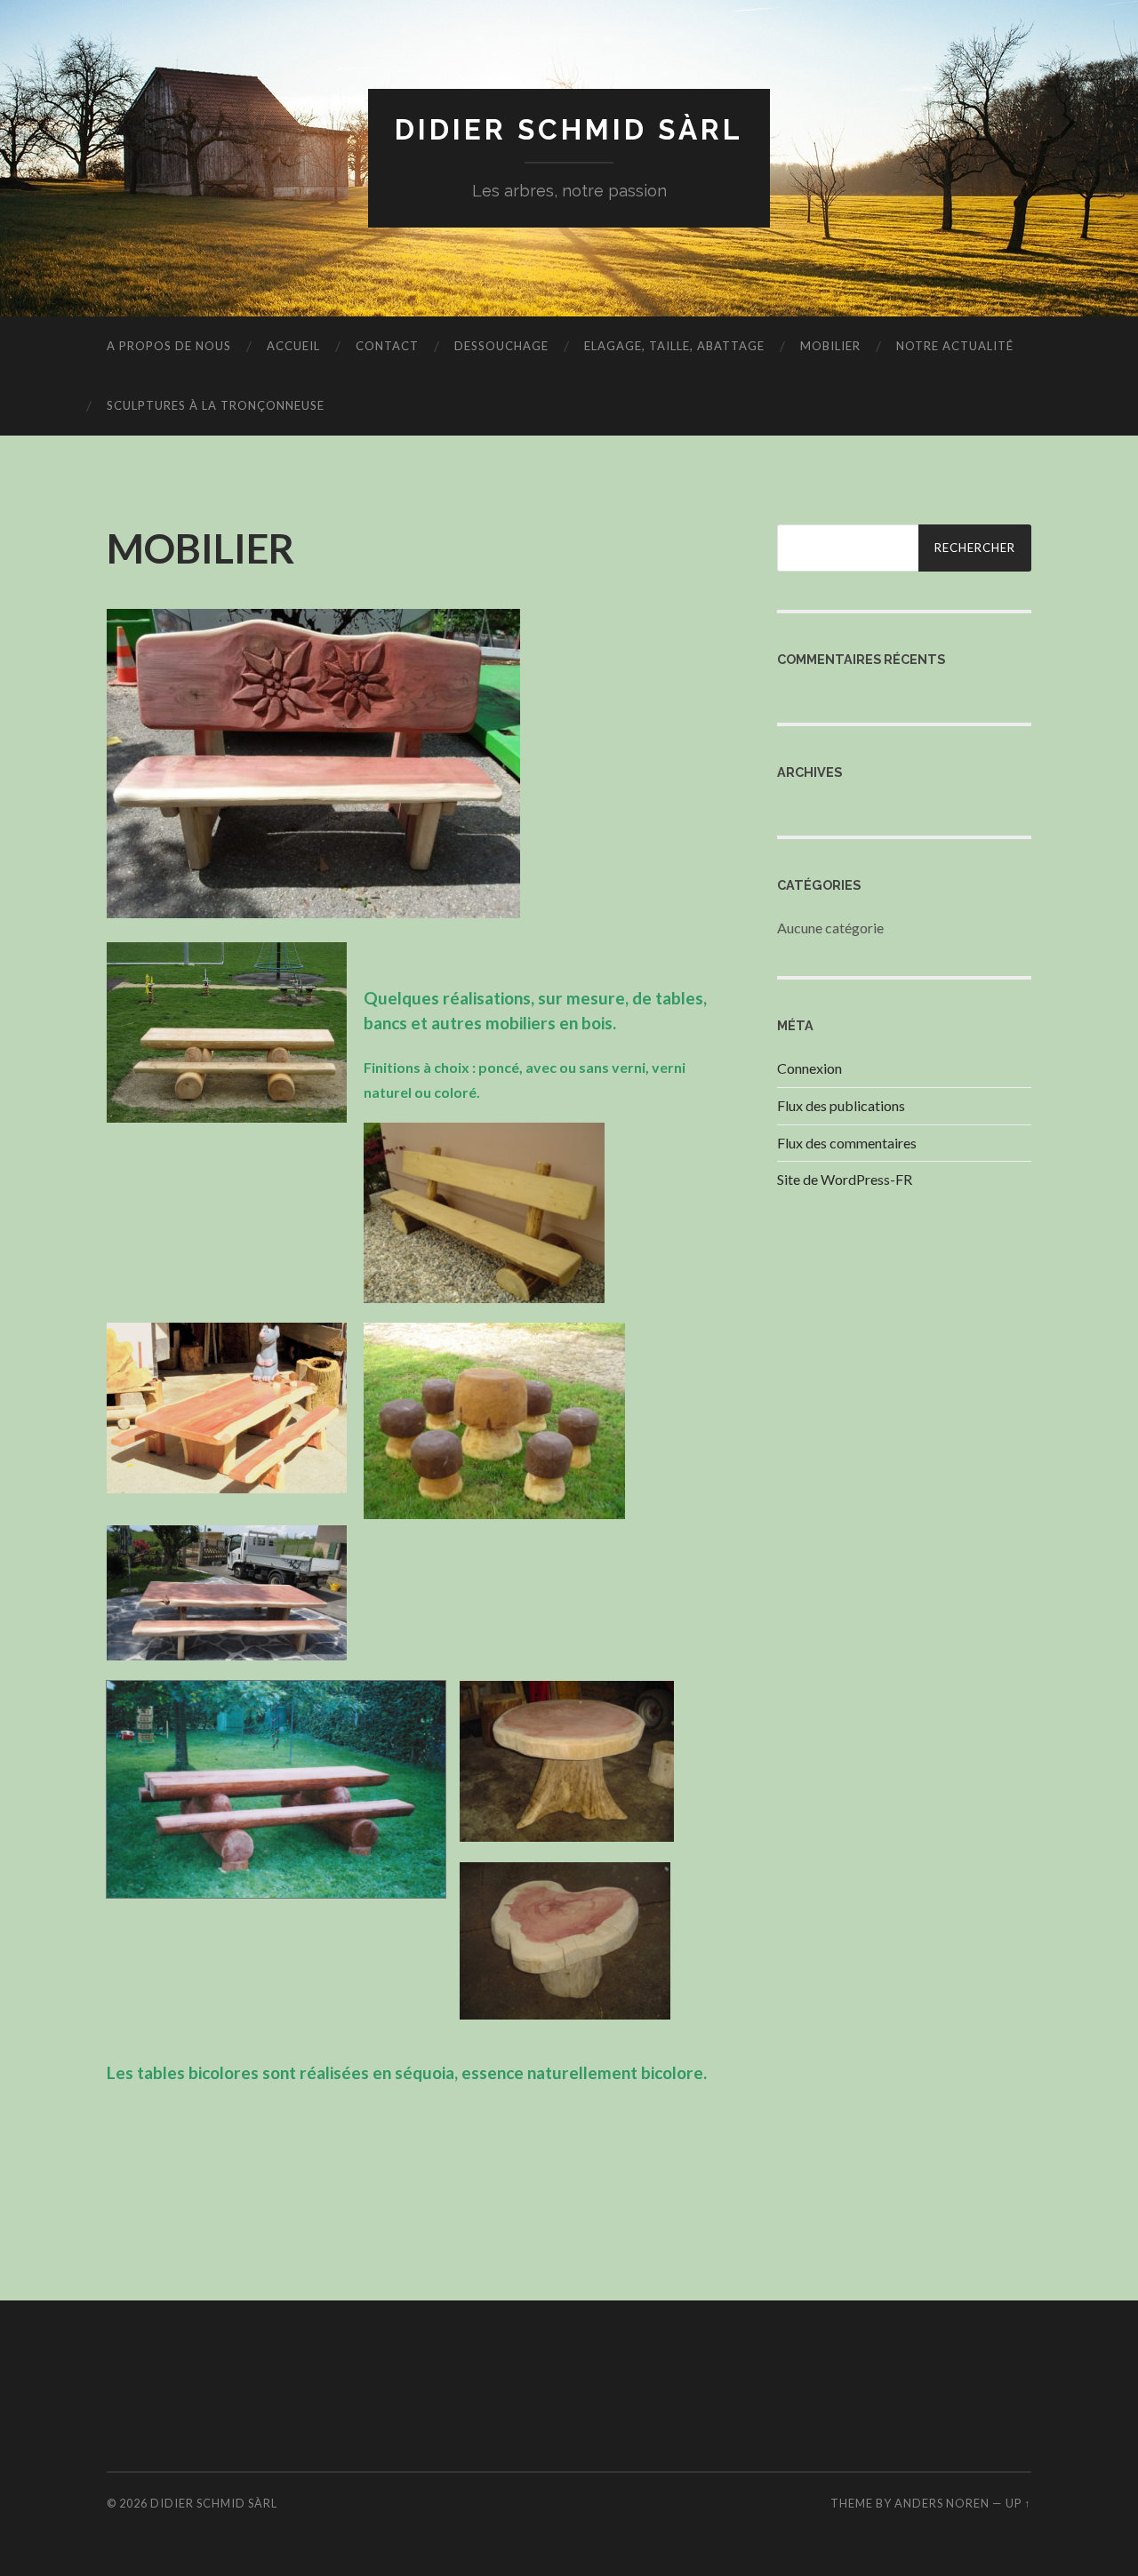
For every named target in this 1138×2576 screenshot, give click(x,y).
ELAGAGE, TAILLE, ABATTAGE (674, 346)
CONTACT (387, 346)
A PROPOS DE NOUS (169, 346)
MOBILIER (830, 346)
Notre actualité (955, 346)
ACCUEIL (293, 346)
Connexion (809, 1068)
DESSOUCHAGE (501, 346)
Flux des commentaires (847, 1143)
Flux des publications (841, 1105)
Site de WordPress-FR (845, 1179)
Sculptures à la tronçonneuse (216, 405)
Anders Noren (942, 2503)
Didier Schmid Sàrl (569, 129)
